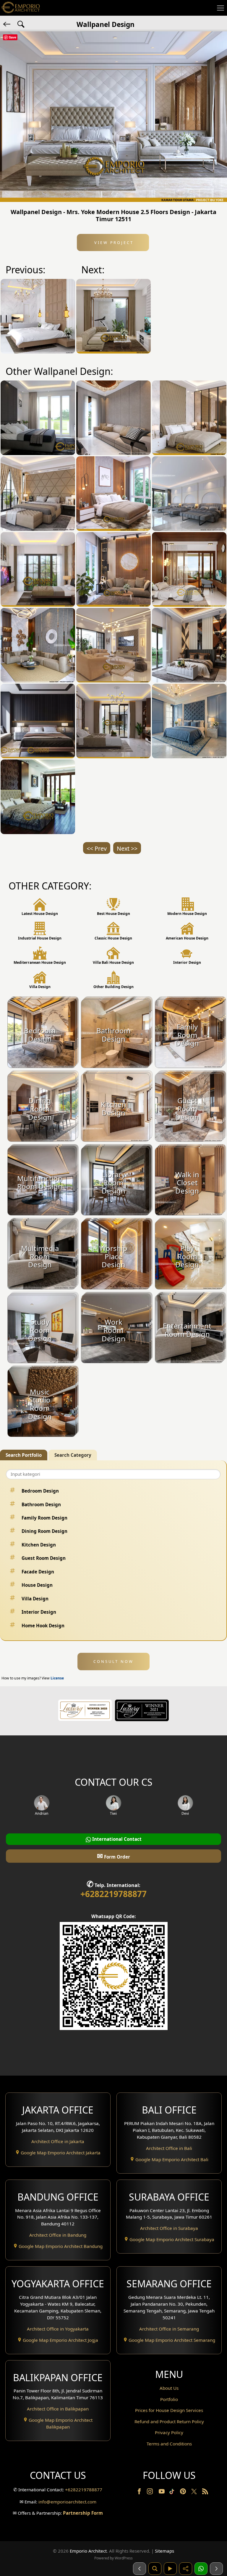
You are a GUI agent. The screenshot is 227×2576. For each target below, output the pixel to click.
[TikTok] (173, 2493)
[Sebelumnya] (140, 2569)
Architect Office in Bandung (58, 2235)
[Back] (7, 24)
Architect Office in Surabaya (169, 2228)
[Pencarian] (155, 2569)
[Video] (170, 2569)
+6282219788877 (113, 1894)
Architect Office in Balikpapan (58, 2409)
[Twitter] (195, 2494)
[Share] (186, 2569)
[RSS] (205, 2493)
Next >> (127, 848)
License (57, 1678)
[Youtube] (162, 2493)
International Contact (116, 1839)
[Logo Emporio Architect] (21, 8)
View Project (113, 242)
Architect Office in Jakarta (58, 2141)
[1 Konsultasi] (201, 2569)
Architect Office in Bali (169, 2148)
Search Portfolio (24, 1455)
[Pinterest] (184, 2493)
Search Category (73, 1455)
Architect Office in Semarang (169, 2329)
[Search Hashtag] (21, 24)
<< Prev (97, 848)
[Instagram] (150, 2493)
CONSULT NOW (113, 1661)
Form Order (113, 1856)
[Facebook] (140, 2493)
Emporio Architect (88, 2551)
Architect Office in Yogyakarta (58, 2329)
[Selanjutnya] (216, 2569)
